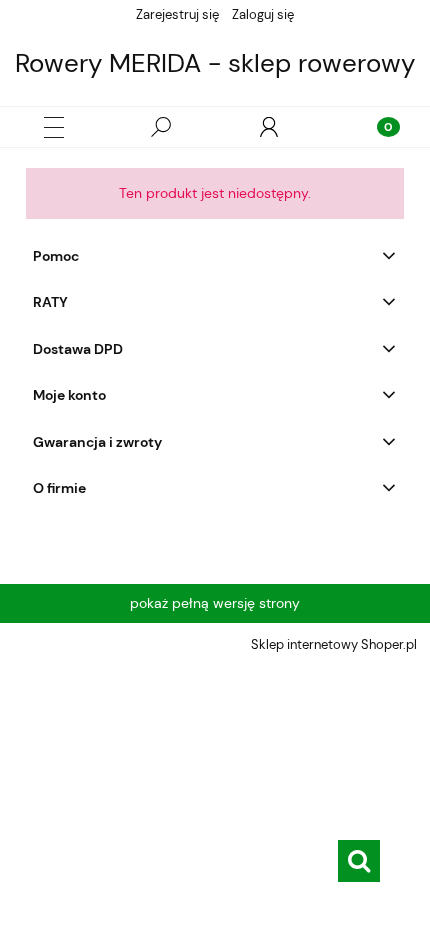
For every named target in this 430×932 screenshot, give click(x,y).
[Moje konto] (269, 127)
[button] (54, 127)
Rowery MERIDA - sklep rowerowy (215, 63)
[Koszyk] (376, 127)
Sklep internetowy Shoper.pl (334, 644)
